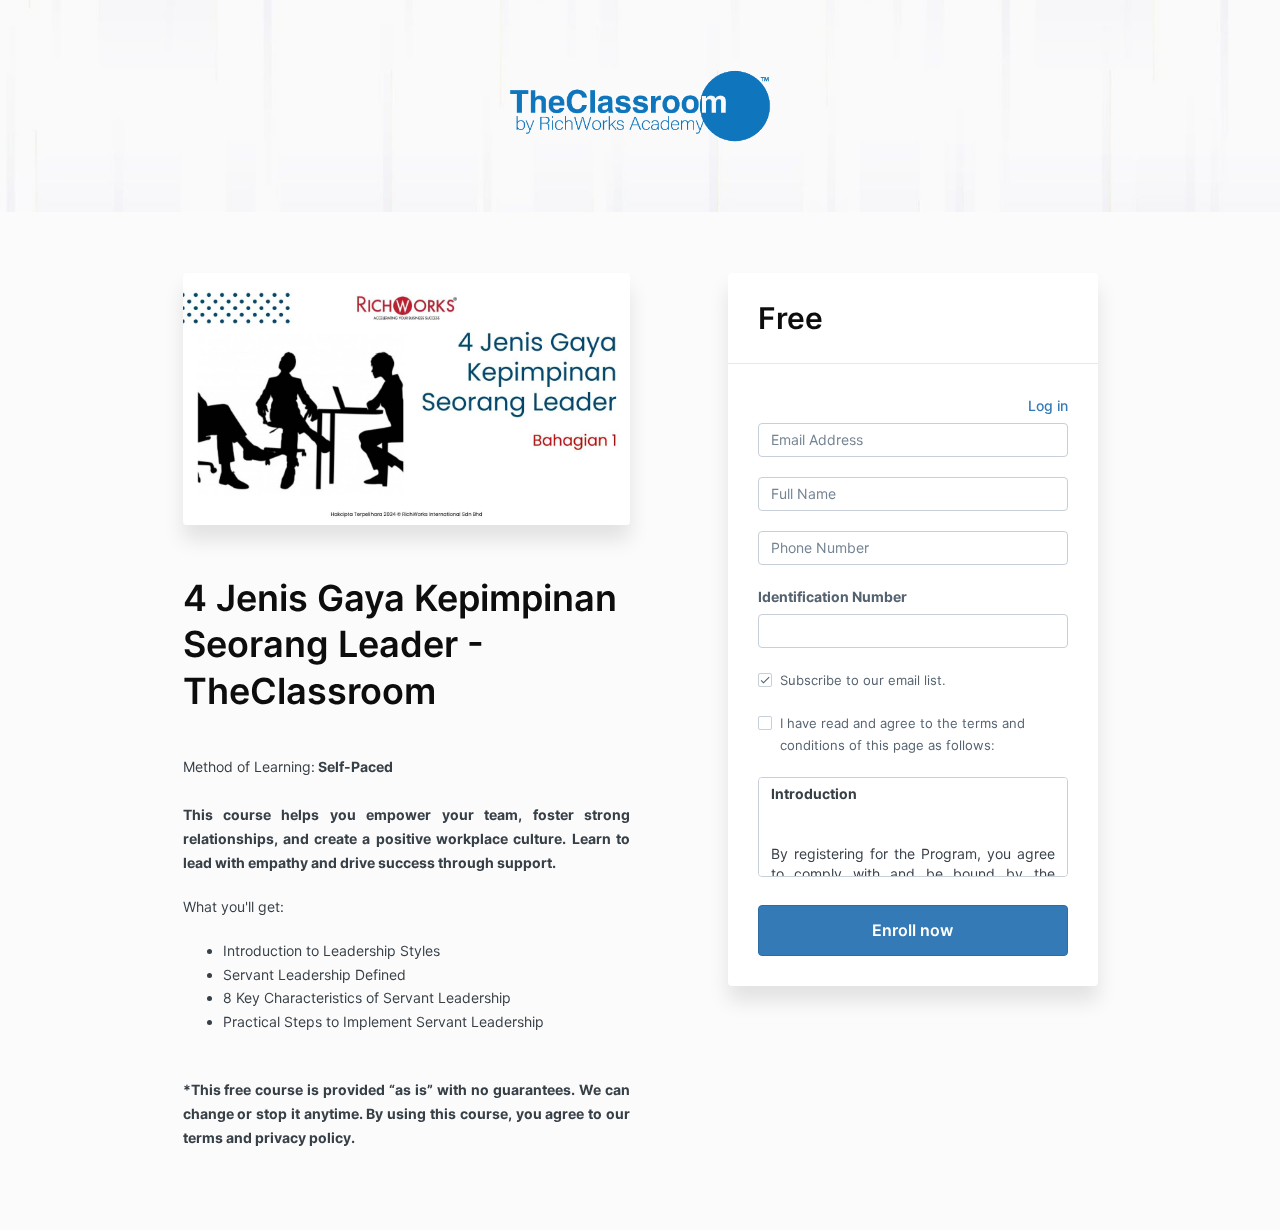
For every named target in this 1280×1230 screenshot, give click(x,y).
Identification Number (832, 596)
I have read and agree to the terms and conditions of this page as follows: (902, 734)
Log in (1048, 405)
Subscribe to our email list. (863, 680)
